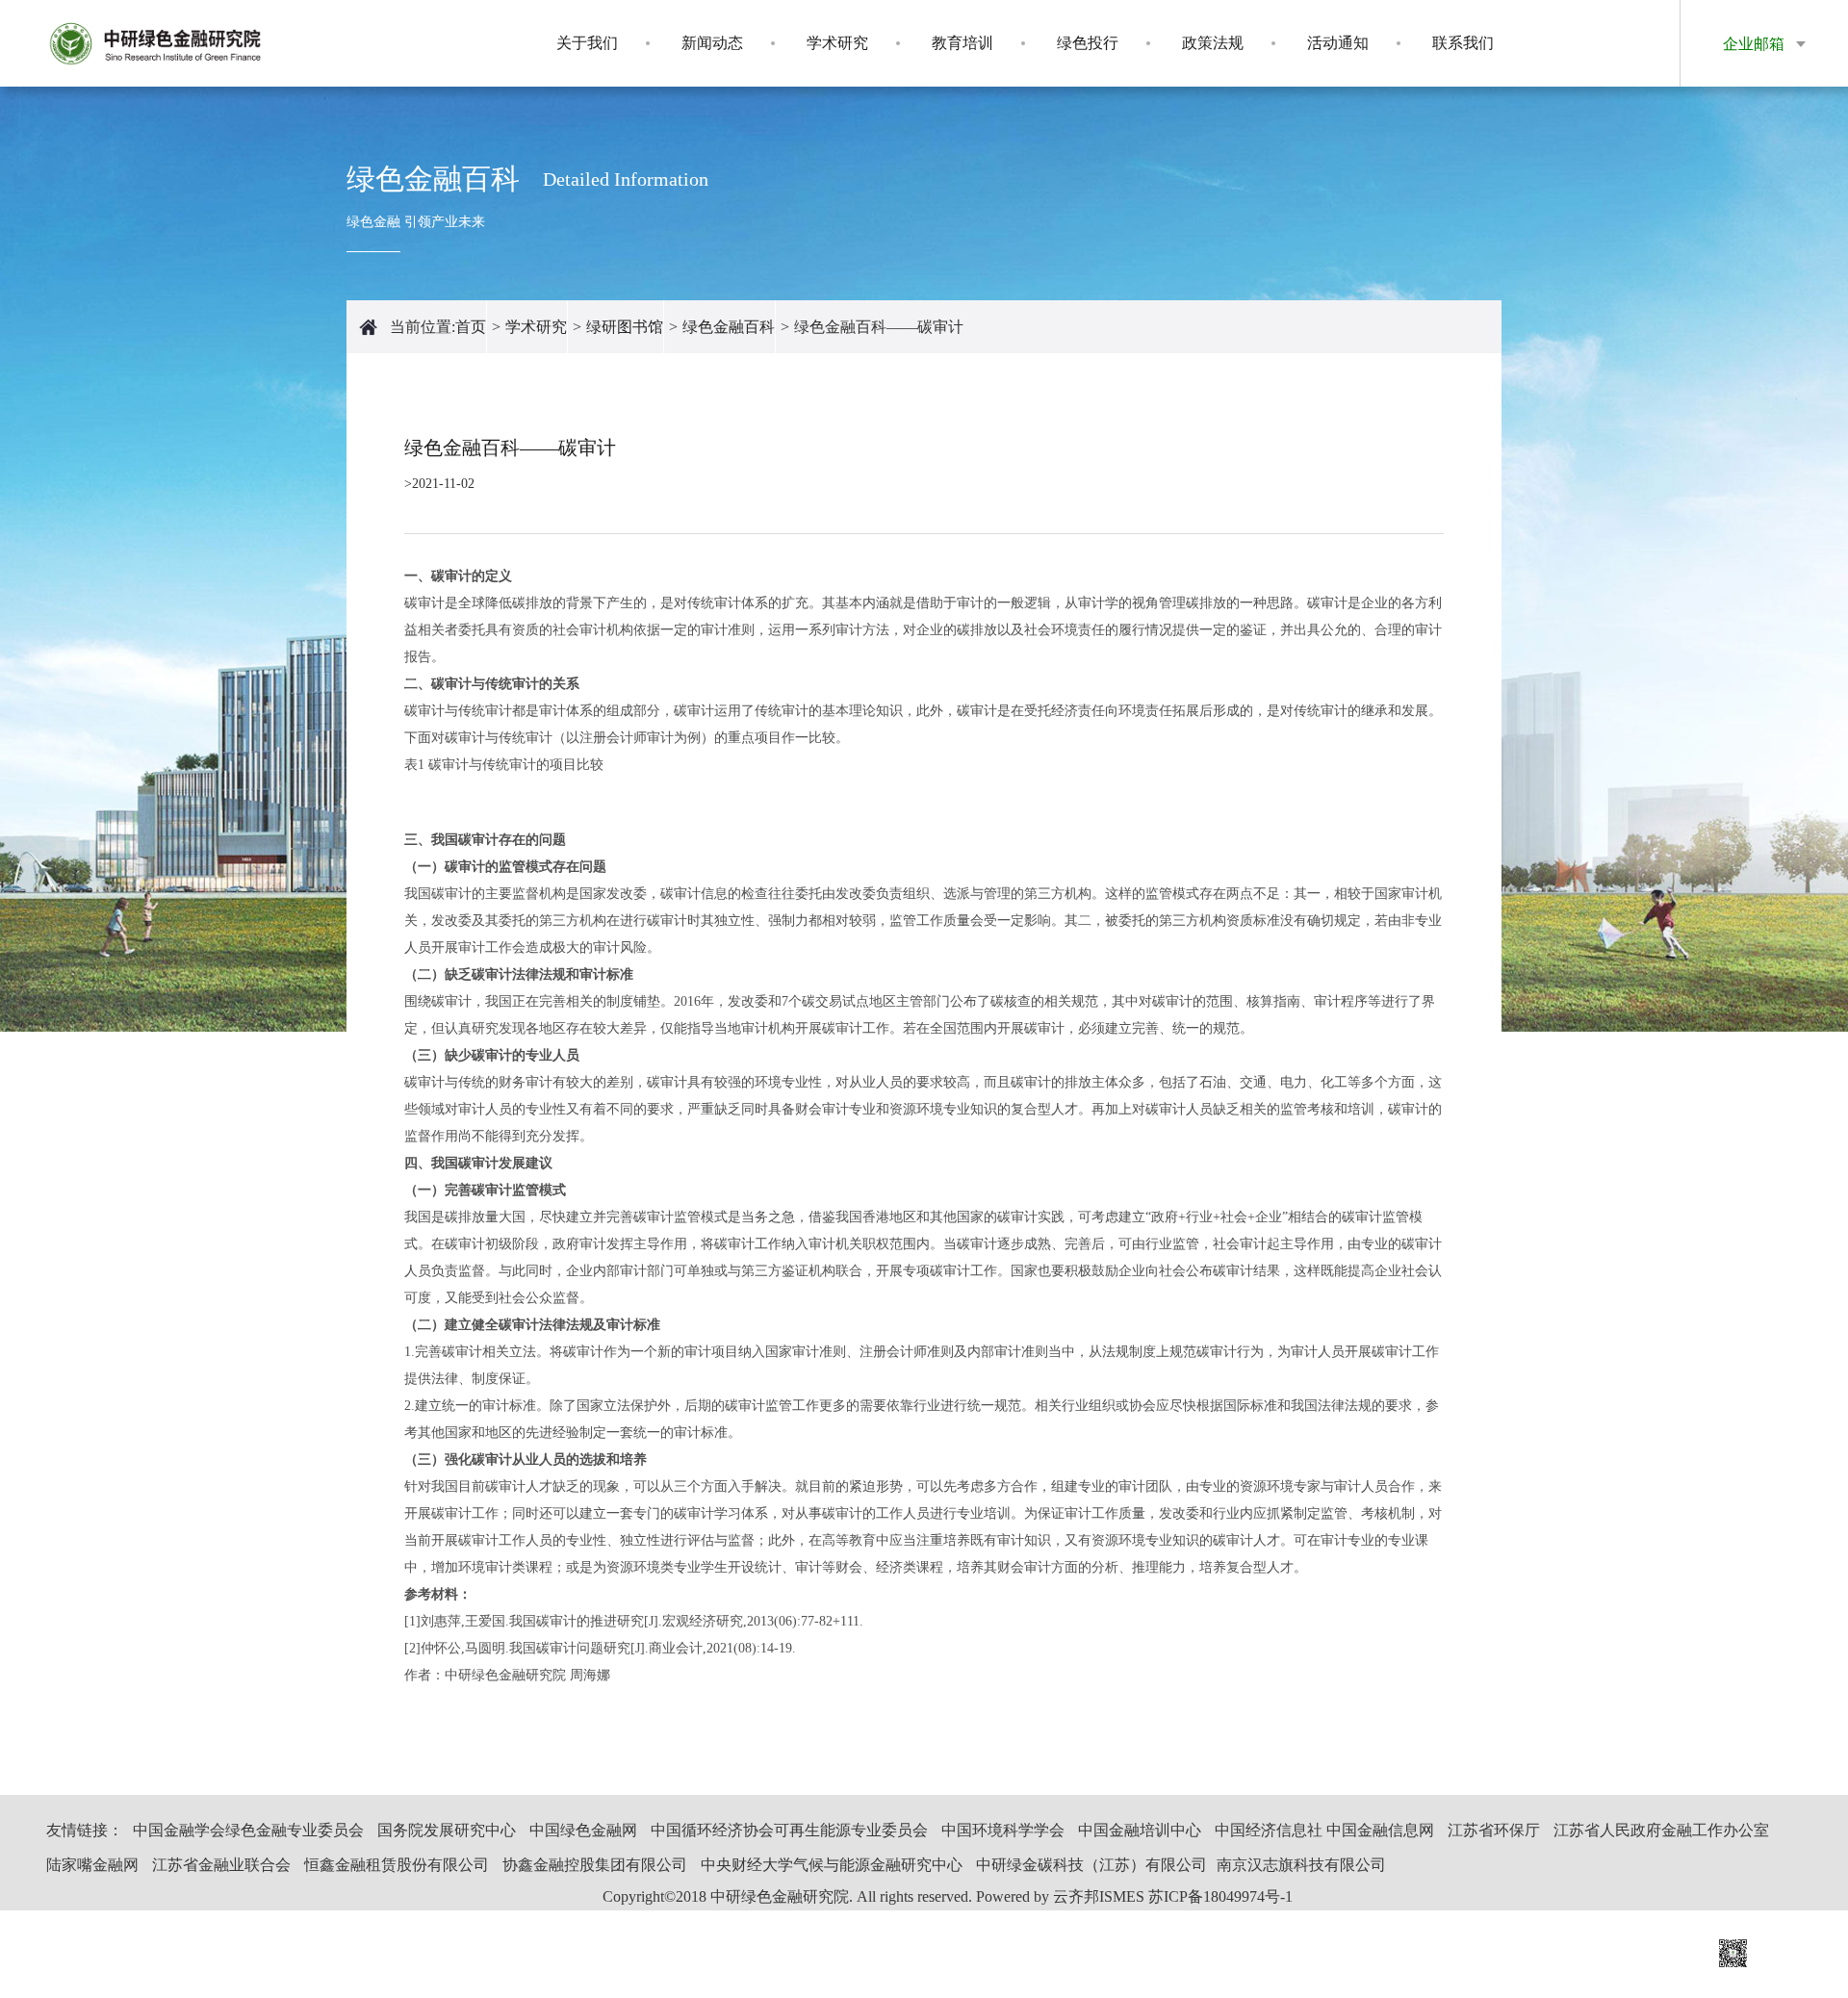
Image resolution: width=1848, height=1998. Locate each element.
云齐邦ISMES (1099, 1896)
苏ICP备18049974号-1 (1220, 1896)
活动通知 (1338, 43)
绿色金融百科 (729, 327)
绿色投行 (1088, 43)
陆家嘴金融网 (92, 1865)
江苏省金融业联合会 (221, 1865)
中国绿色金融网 (583, 1830)
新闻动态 (712, 43)
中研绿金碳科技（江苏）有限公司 (1091, 1865)
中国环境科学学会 (1003, 1830)
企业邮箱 (1754, 44)
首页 (471, 327)
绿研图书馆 (625, 327)
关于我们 (587, 43)
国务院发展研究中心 (447, 1830)
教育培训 (962, 43)
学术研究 (837, 43)
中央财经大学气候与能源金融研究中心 (832, 1865)
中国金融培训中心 (1140, 1830)
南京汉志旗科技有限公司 (1301, 1865)
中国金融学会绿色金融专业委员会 (248, 1830)
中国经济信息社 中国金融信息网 (1324, 1830)
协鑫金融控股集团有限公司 (595, 1865)
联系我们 (1463, 43)
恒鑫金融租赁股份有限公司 (397, 1865)
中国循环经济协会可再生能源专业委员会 (789, 1830)
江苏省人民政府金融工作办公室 (1661, 1830)
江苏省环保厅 (1494, 1830)
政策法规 (1213, 43)
